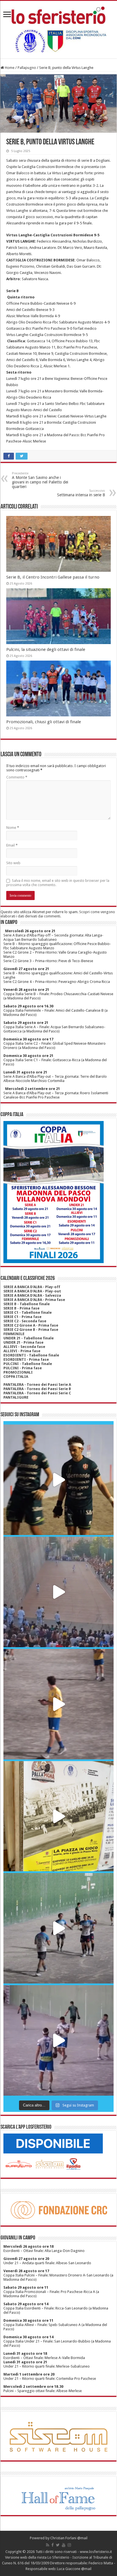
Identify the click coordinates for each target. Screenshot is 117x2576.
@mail (82, 2538)
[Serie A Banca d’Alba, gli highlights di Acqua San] (58, 1928)
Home (9, 68)
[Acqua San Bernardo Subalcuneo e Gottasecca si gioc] (58, 1480)
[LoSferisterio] (58, 14)
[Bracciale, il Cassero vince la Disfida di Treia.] (58, 1592)
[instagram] (69, 2545)
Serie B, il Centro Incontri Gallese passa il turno (53, 577)
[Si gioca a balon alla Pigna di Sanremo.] (58, 1816)
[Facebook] (53, 2545)
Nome (13, 828)
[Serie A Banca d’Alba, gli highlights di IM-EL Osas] (58, 1704)
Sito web (13, 863)
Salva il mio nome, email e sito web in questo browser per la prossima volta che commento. (58, 883)
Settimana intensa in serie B (81, 493)
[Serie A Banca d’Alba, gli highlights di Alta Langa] (58, 2040)
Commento (17, 777)
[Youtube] (64, 2545)
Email (12, 845)
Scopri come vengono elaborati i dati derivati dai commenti (58, 914)
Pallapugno (27, 68)
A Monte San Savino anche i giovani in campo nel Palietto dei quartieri (40, 480)
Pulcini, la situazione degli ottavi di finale (46, 649)
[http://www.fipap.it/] (58, 41)
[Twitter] (58, 2545)
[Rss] (48, 2545)
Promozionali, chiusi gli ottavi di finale (44, 722)
